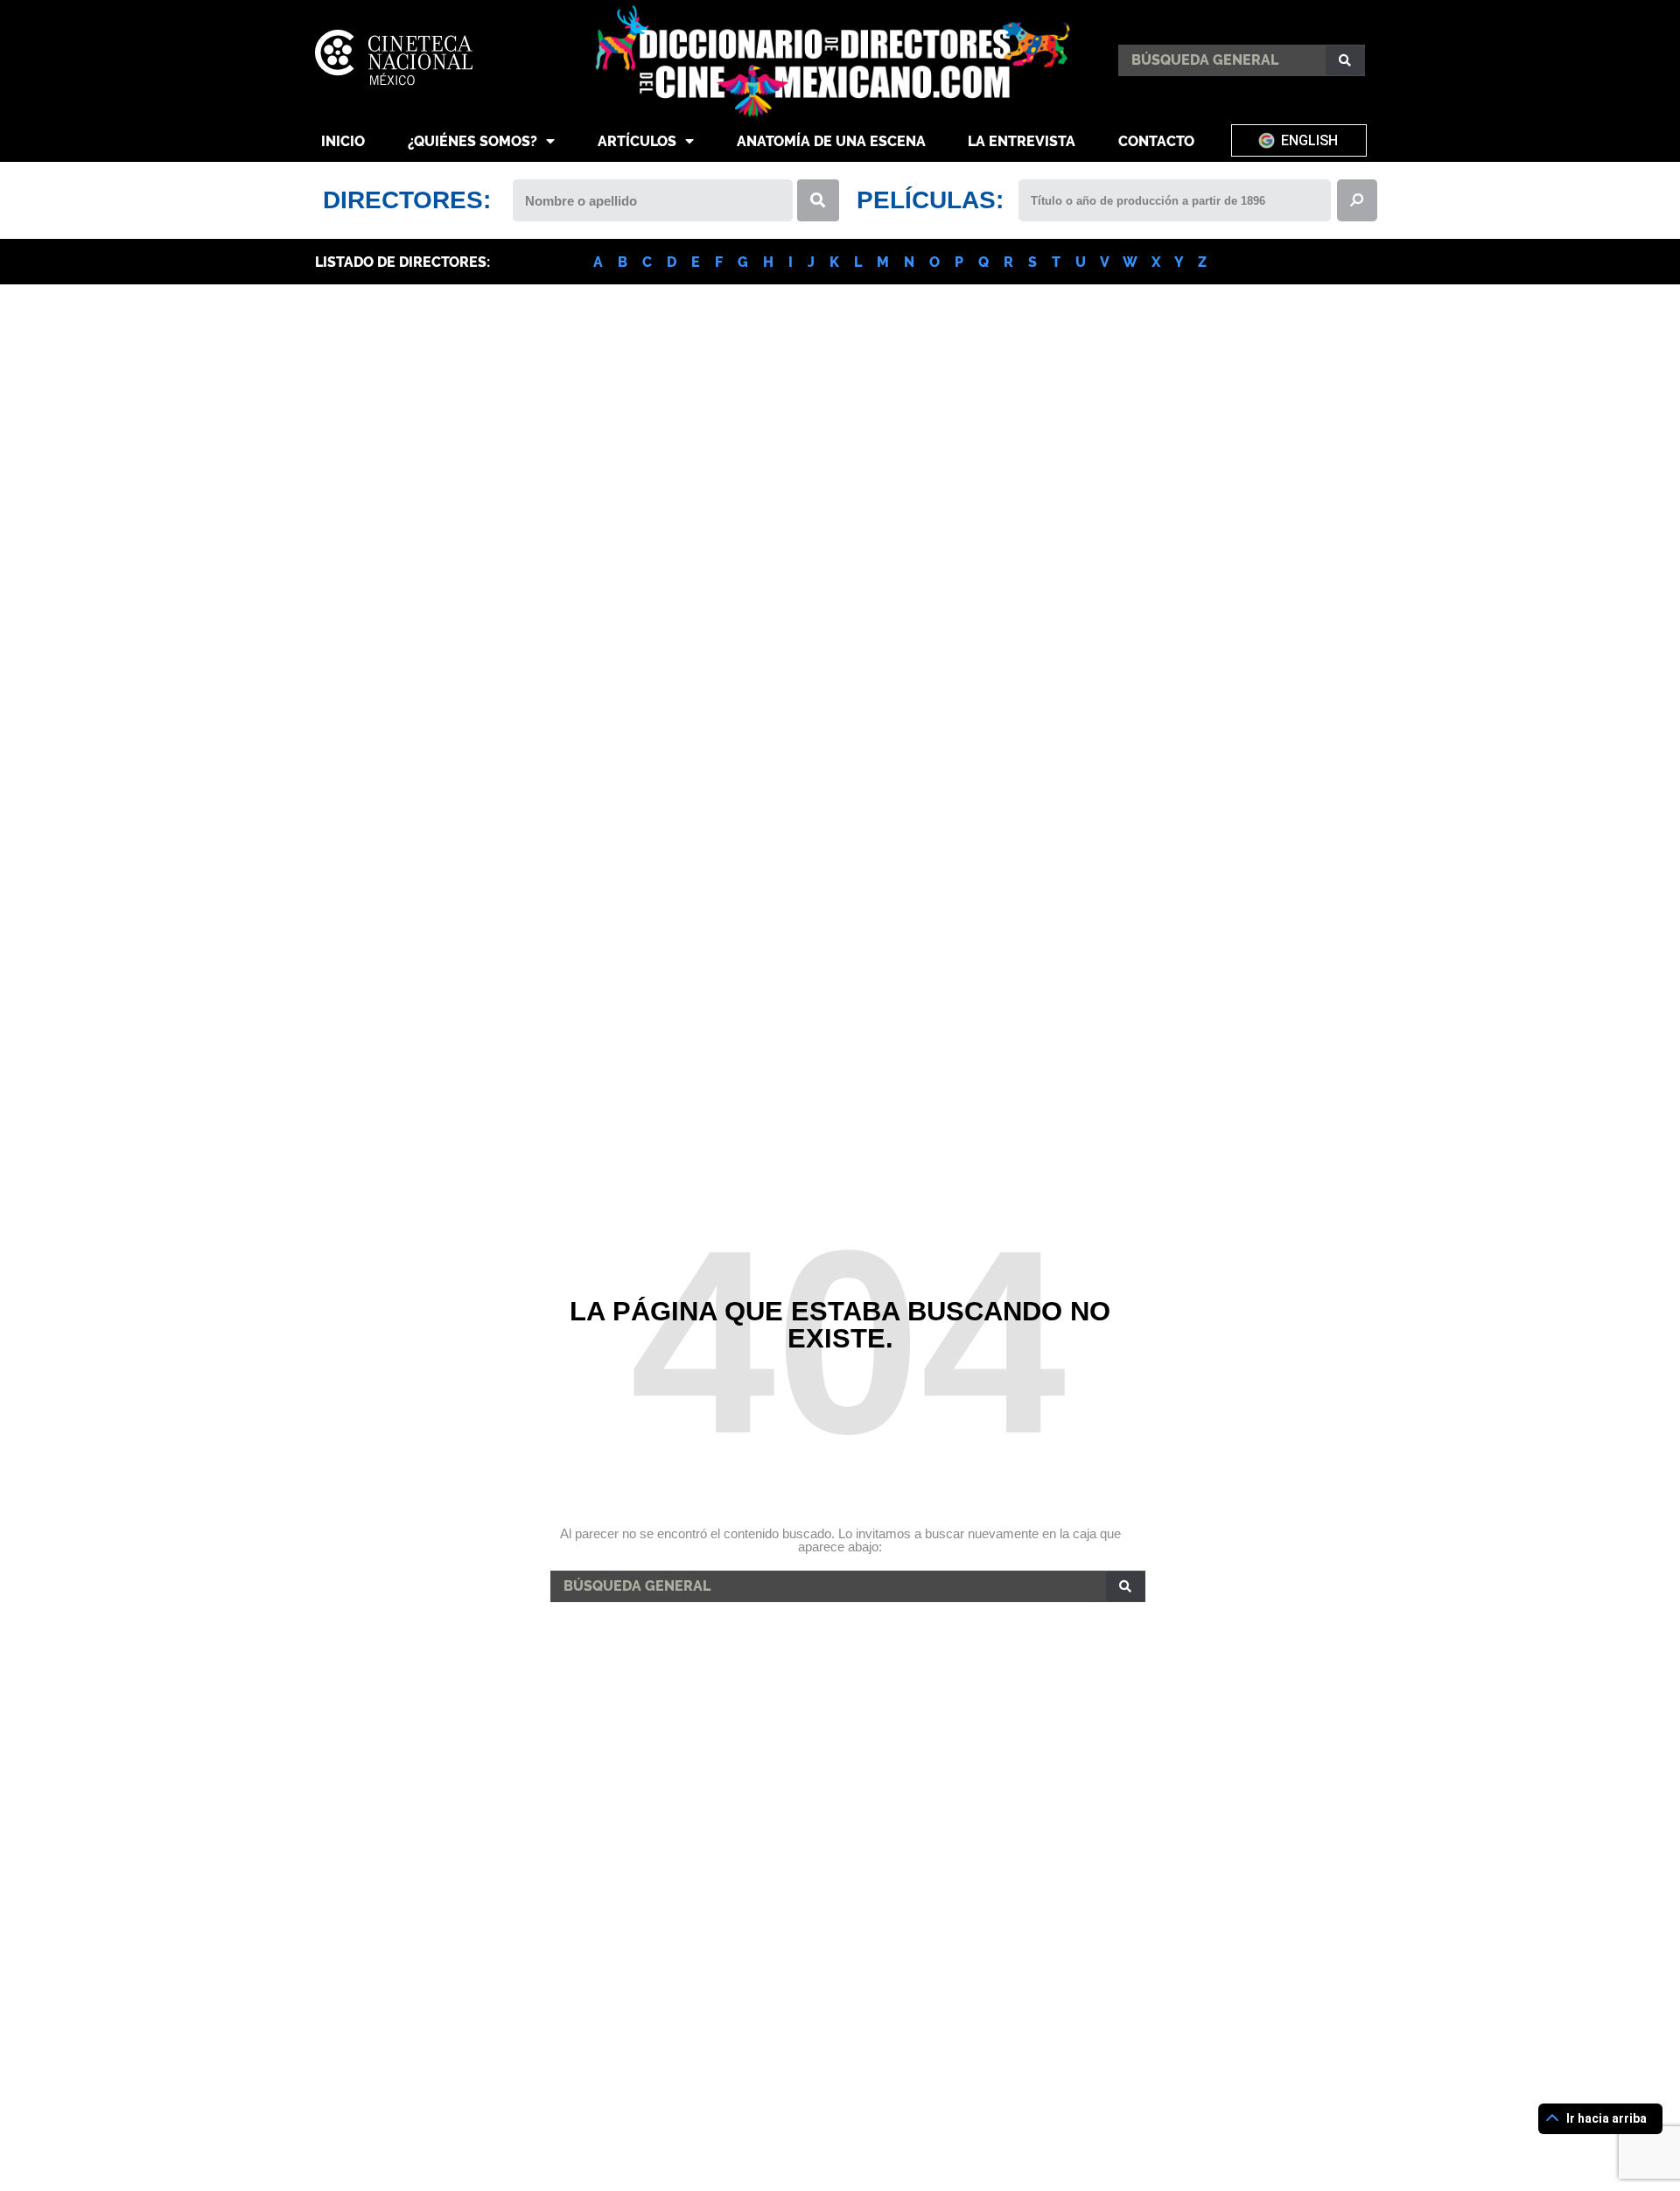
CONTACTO (1156, 141)
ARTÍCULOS (637, 141)
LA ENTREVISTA (1022, 141)
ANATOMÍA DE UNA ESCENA (831, 141)
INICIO (343, 141)
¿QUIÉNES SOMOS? (472, 141)
